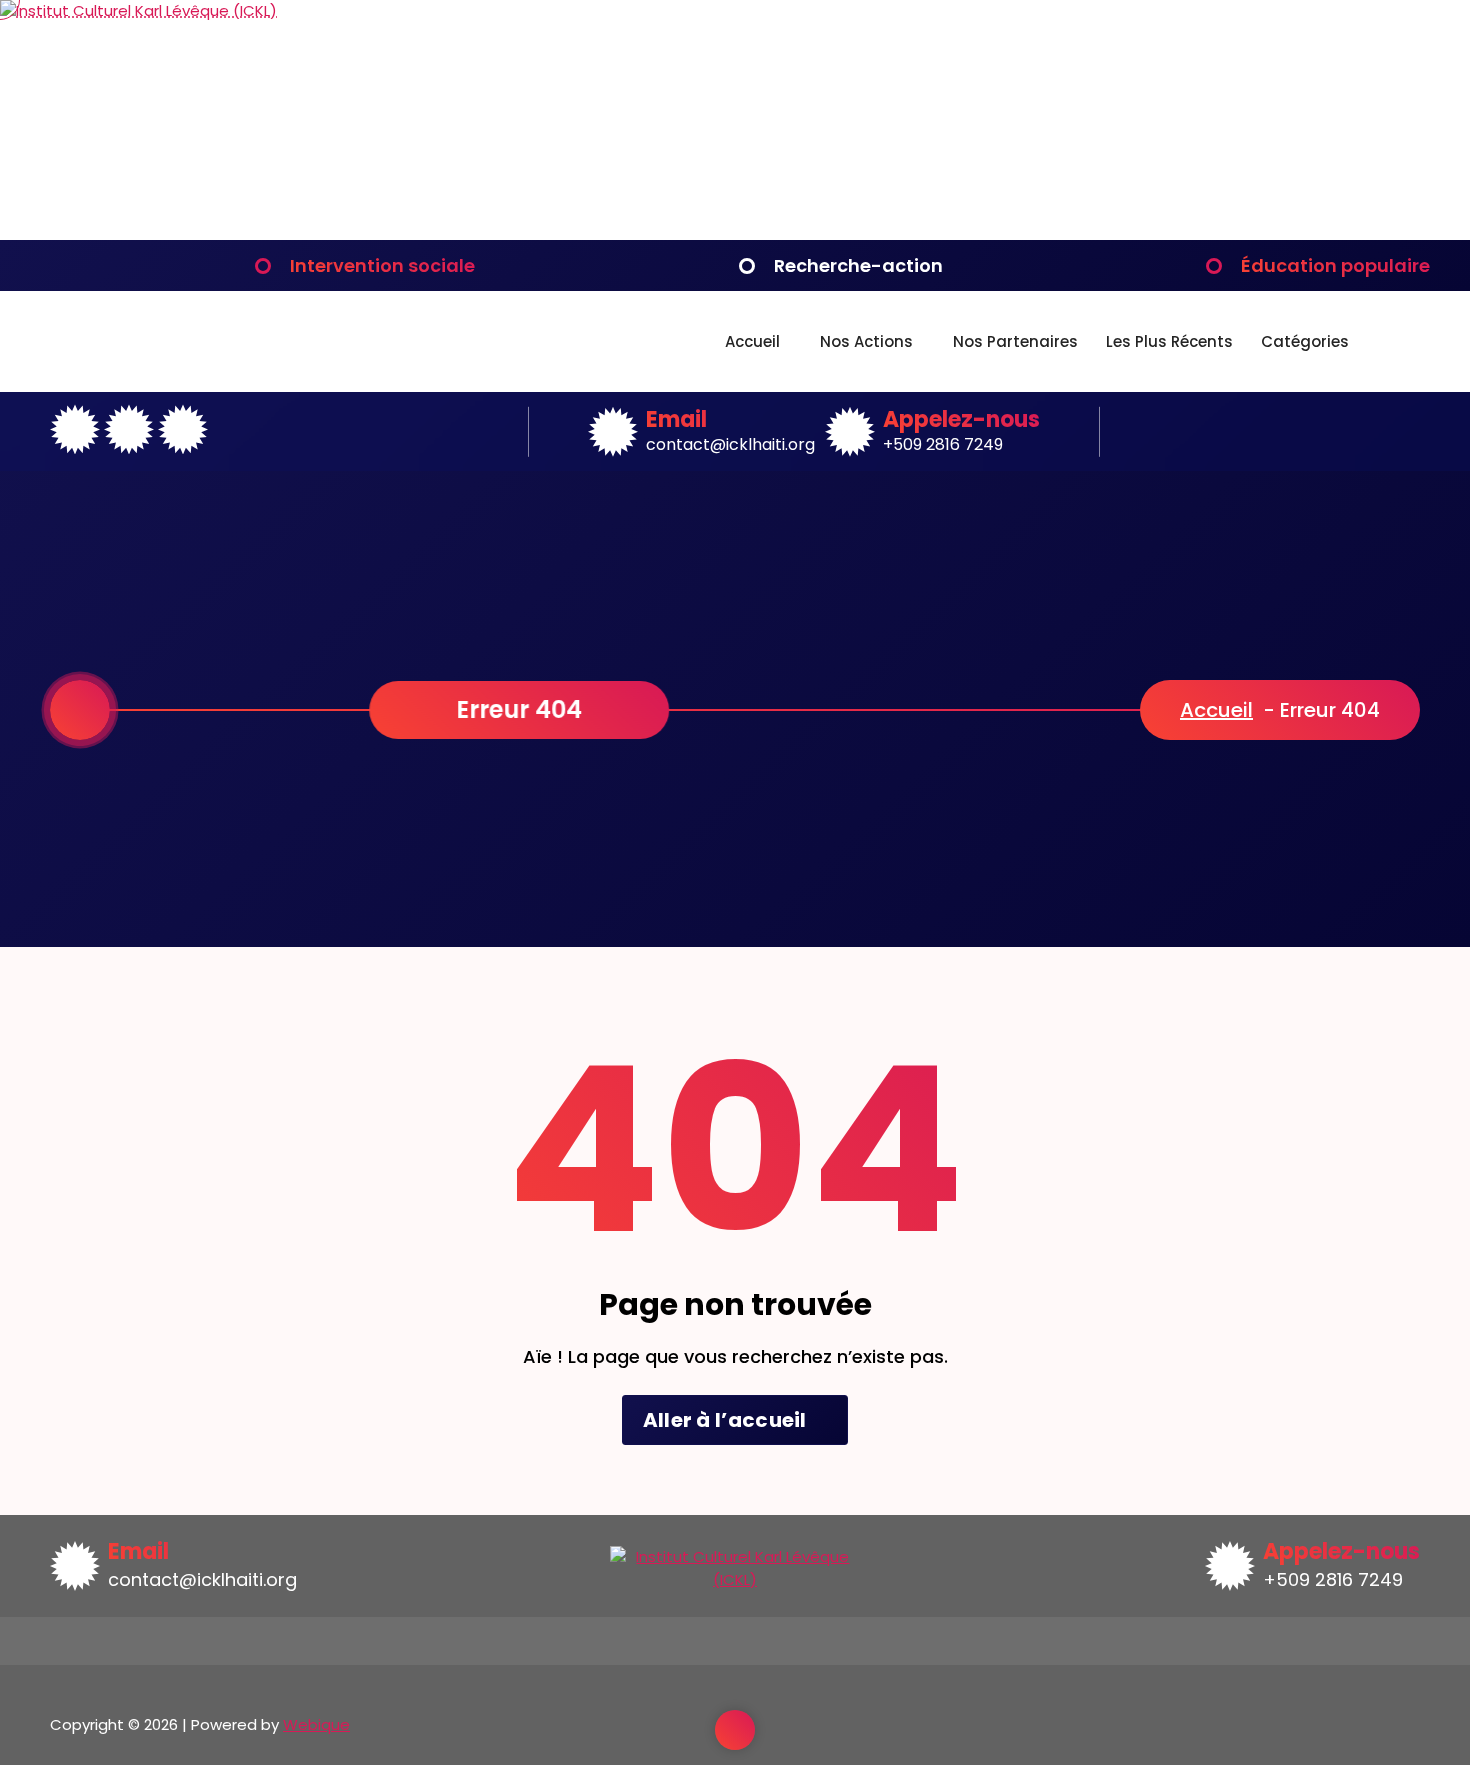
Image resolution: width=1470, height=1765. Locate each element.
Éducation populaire (1335, 265)
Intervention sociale (382, 265)
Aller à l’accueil (727, 1420)
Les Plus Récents (1169, 341)
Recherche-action (858, 265)
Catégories (1305, 341)
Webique (316, 1724)
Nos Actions (866, 341)
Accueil (752, 341)
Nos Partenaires (1015, 341)
